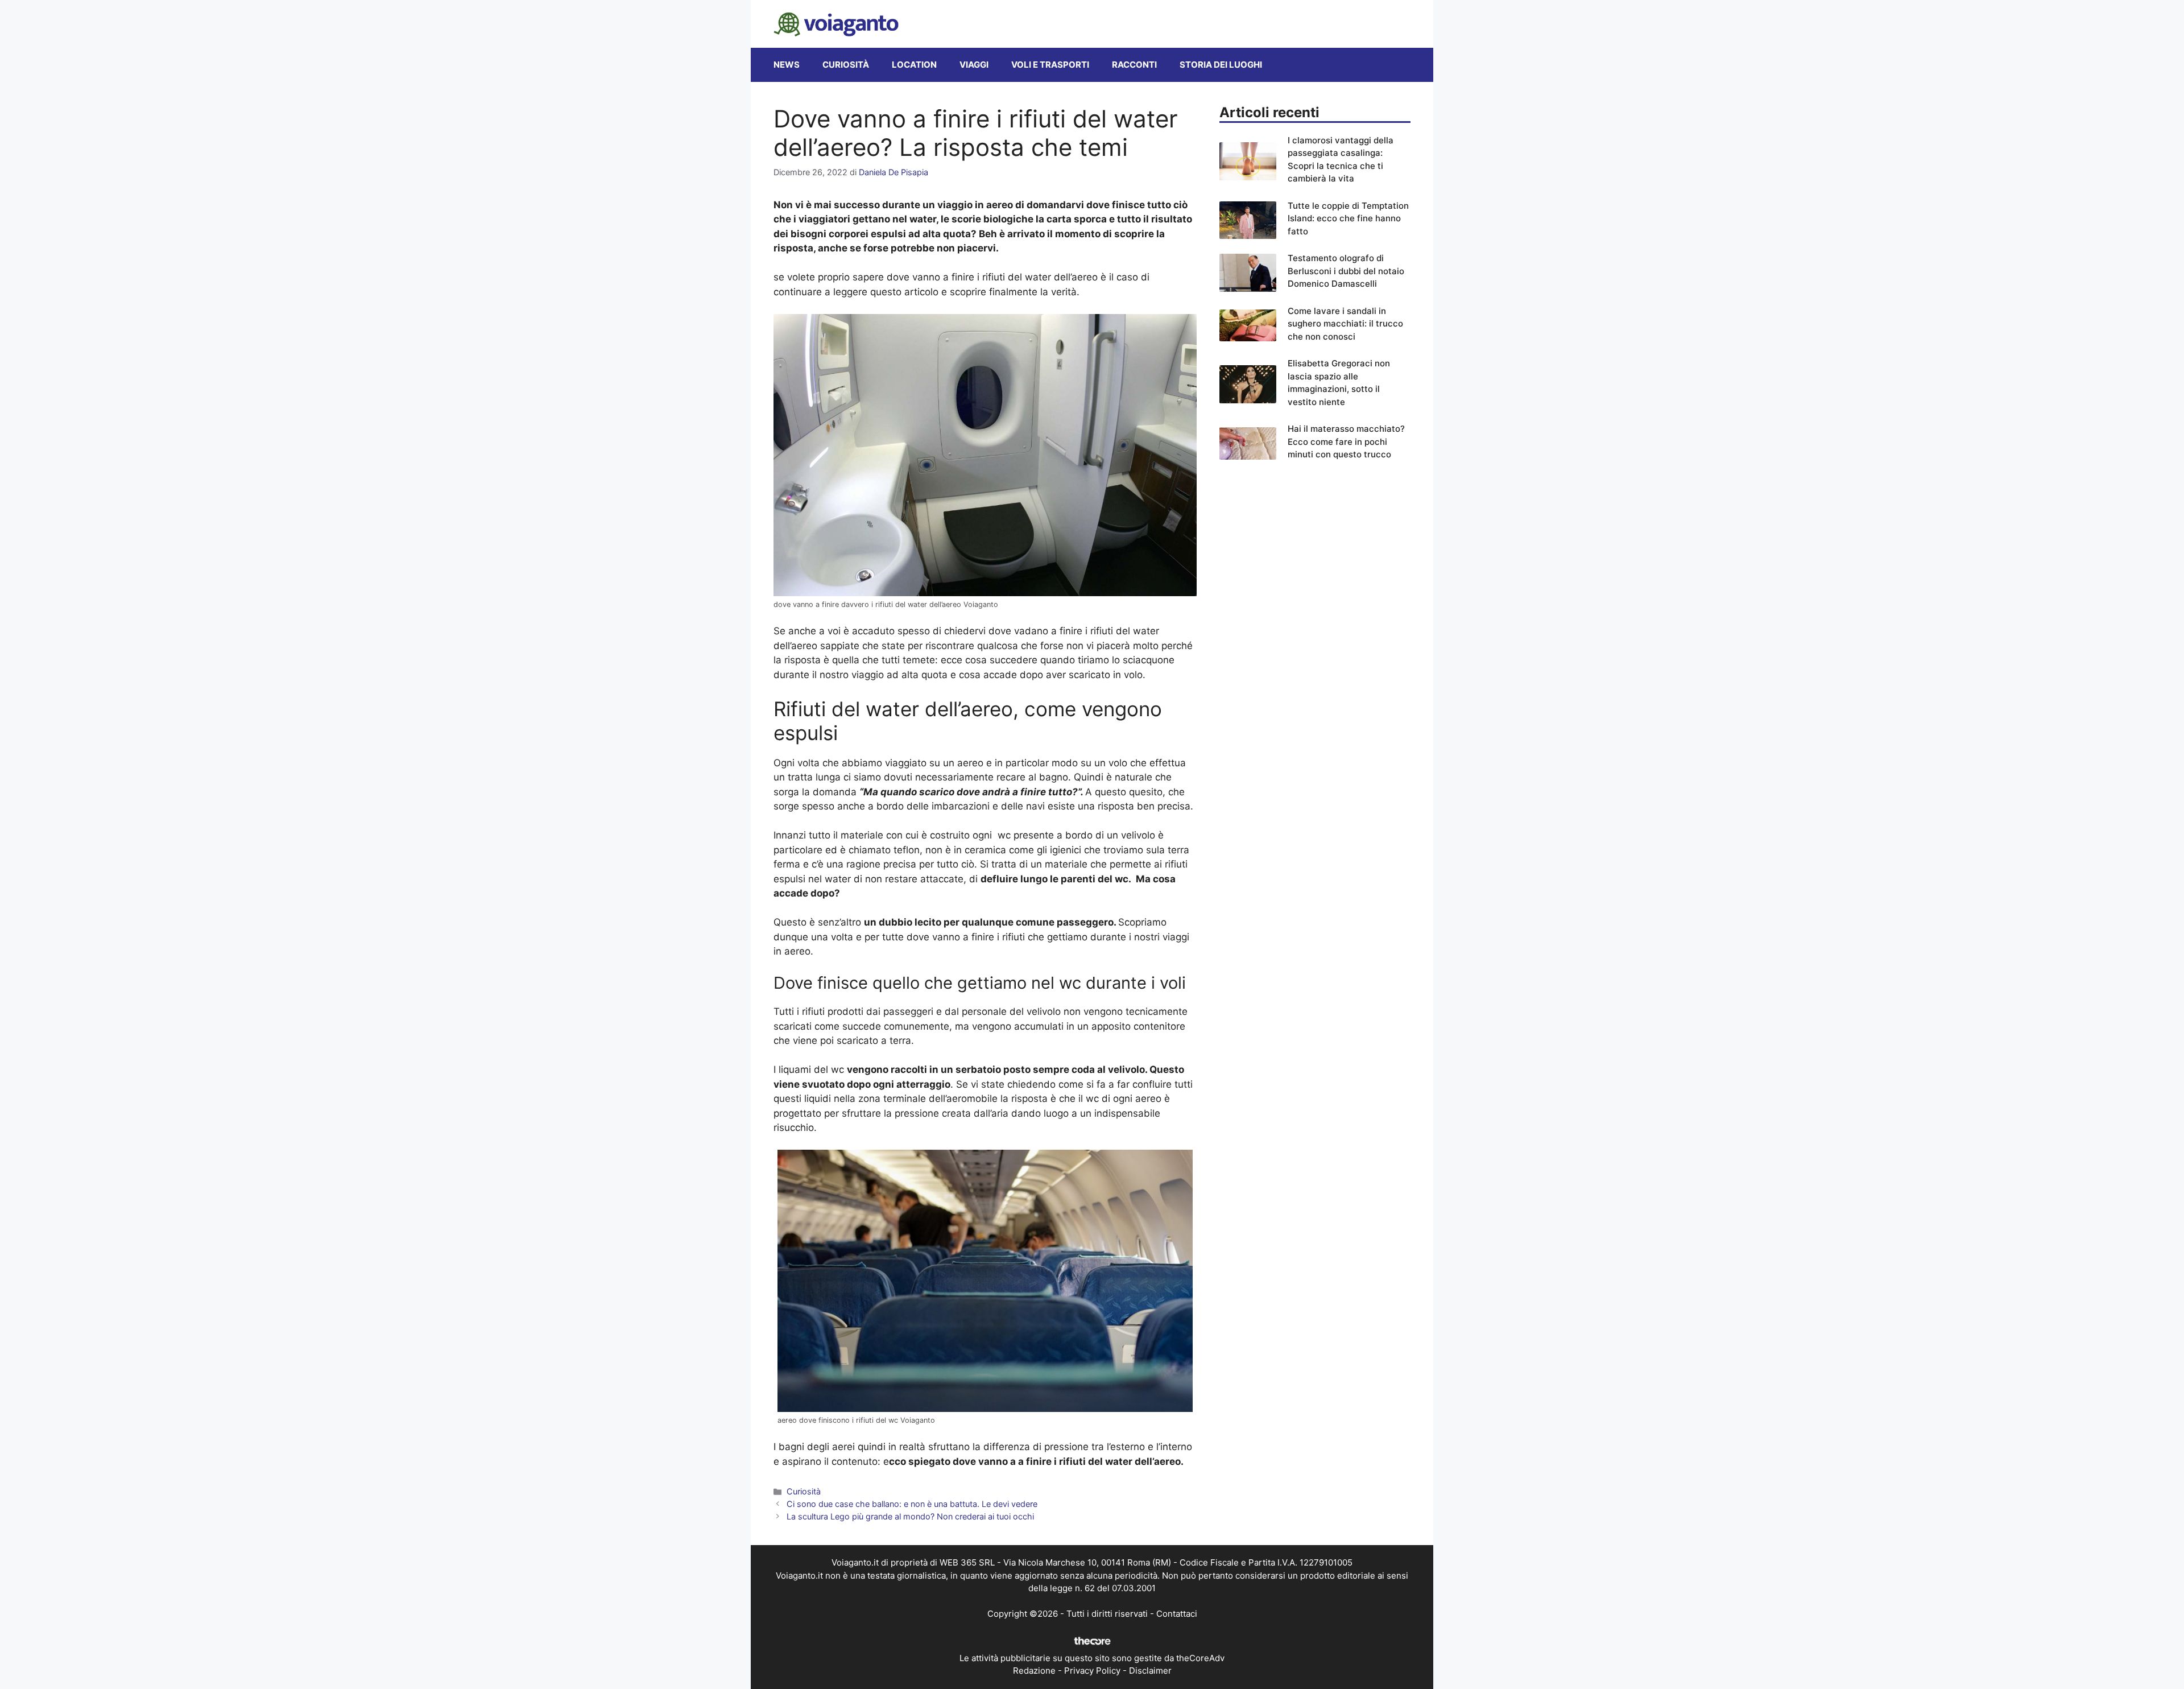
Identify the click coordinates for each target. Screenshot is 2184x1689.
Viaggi (974, 65)
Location (914, 65)
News (787, 65)
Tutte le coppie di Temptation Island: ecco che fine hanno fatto (1348, 218)
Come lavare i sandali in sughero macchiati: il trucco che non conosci (1345, 324)
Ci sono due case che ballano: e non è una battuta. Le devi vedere (912, 1504)
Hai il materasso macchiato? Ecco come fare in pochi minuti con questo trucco (1346, 441)
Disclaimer (1150, 1671)
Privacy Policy (1092, 1671)
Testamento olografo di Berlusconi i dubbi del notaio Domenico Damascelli (1346, 271)
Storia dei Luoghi (1221, 65)
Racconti (1134, 65)
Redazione (1034, 1671)
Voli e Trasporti (1050, 65)
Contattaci (1177, 1614)
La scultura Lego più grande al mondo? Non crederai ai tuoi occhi (910, 1516)
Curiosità (846, 65)
